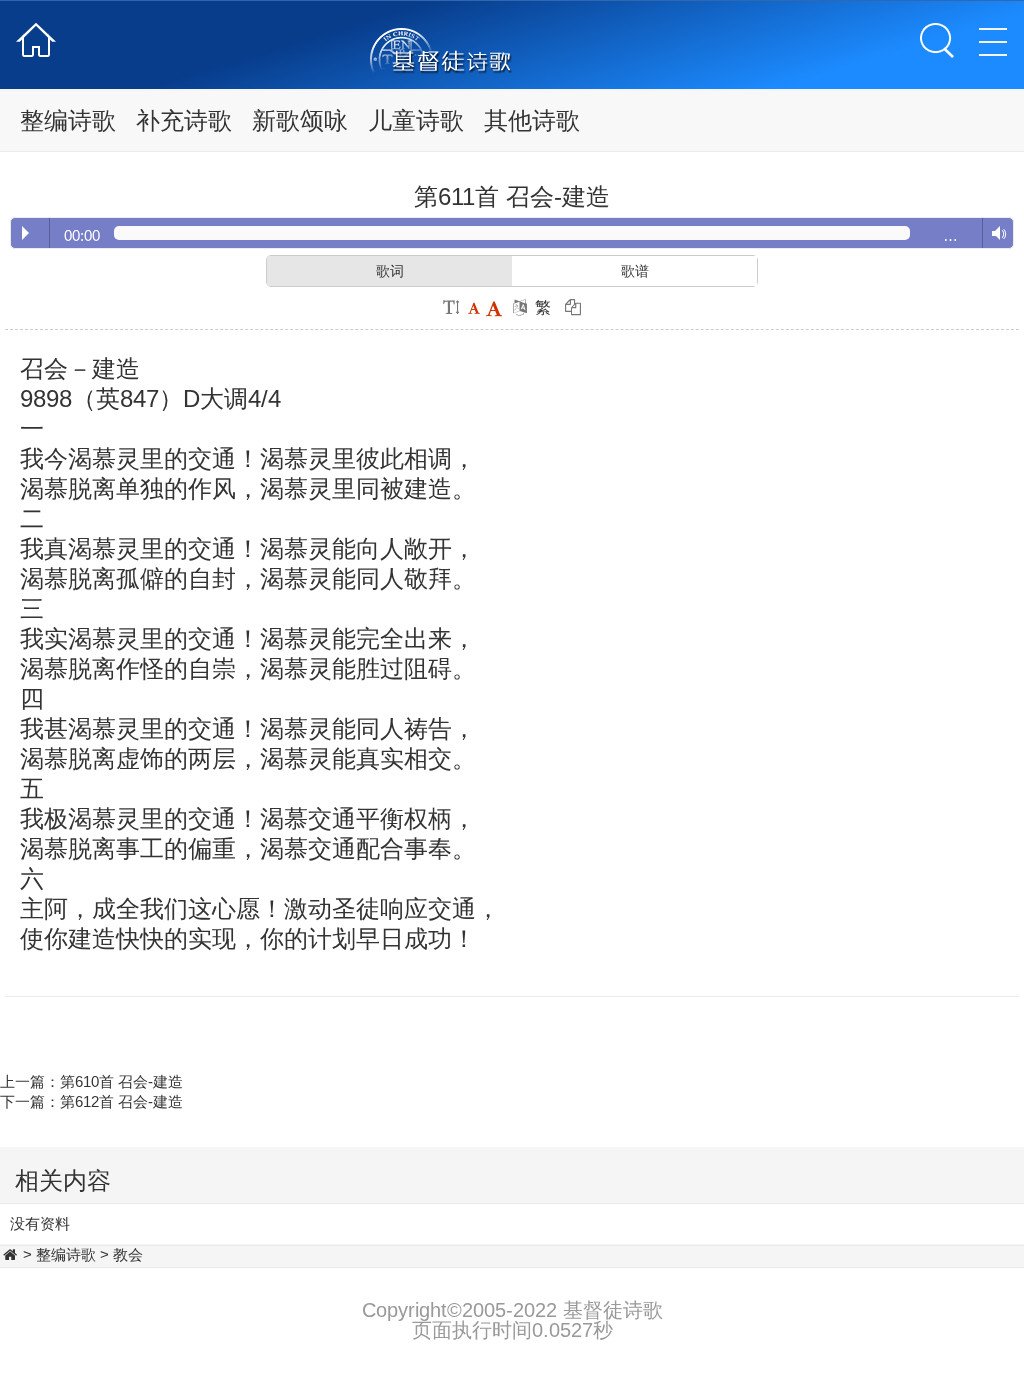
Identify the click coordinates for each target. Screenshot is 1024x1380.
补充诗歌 (184, 120)
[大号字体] (494, 307)
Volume (994, 234)
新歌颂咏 (300, 120)
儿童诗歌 (416, 120)
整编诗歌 (68, 120)
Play (25, 233)
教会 (128, 1254)
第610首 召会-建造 (121, 1081)
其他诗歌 (532, 120)
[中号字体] (473, 307)
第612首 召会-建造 (121, 1101)
